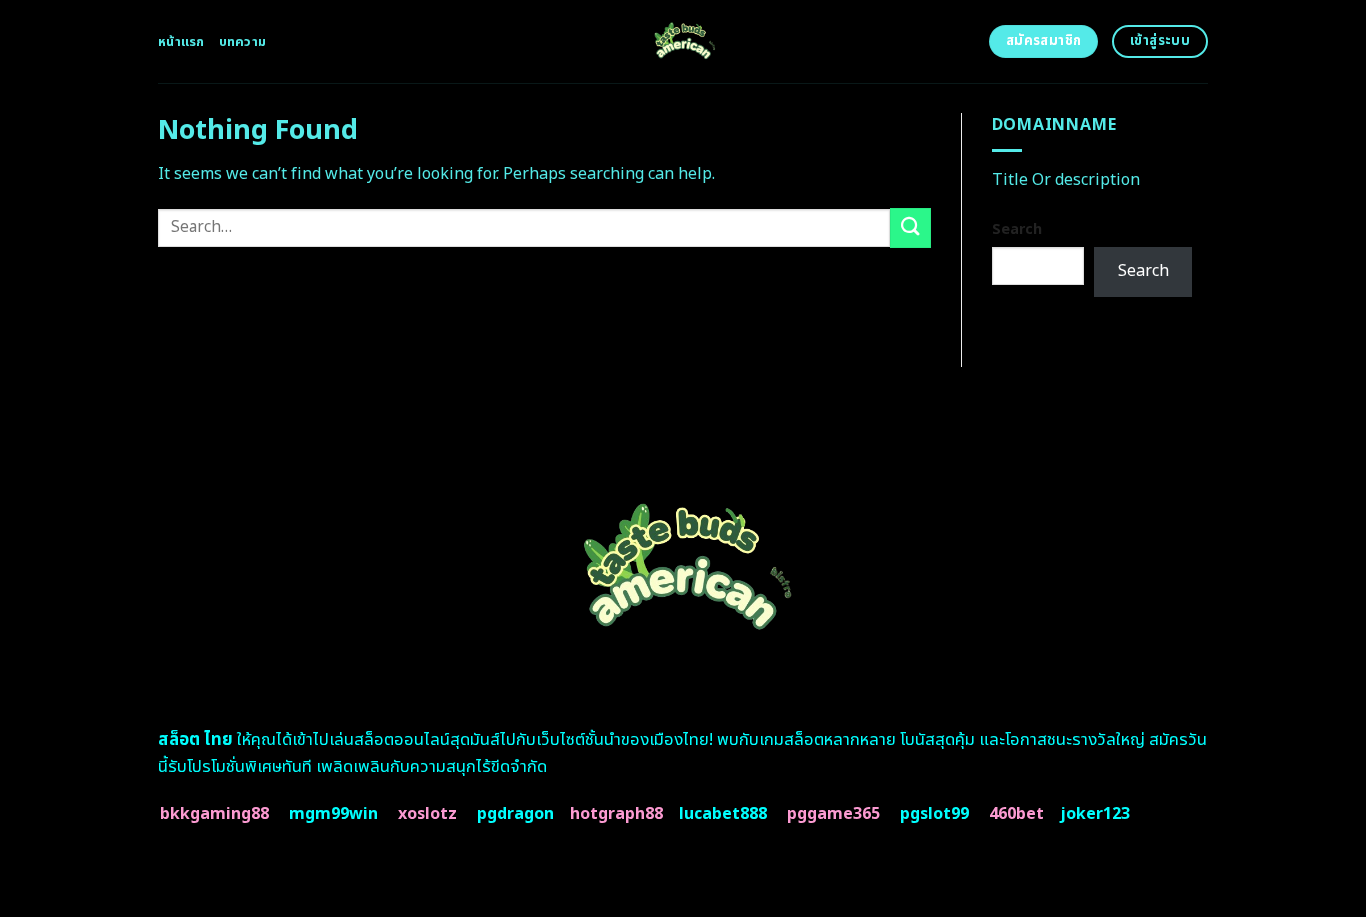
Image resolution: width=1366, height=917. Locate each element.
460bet (1016, 814)
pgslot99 (934, 814)
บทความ (243, 42)
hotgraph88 (616, 814)
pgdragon (515, 814)
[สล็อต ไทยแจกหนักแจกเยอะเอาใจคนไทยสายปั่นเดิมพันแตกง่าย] (683, 41)
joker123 (1095, 814)
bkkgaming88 (214, 814)
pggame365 (833, 814)
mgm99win (333, 814)
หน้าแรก (181, 42)
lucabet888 (723, 814)
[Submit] (910, 227)
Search (1017, 229)
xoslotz (427, 814)
